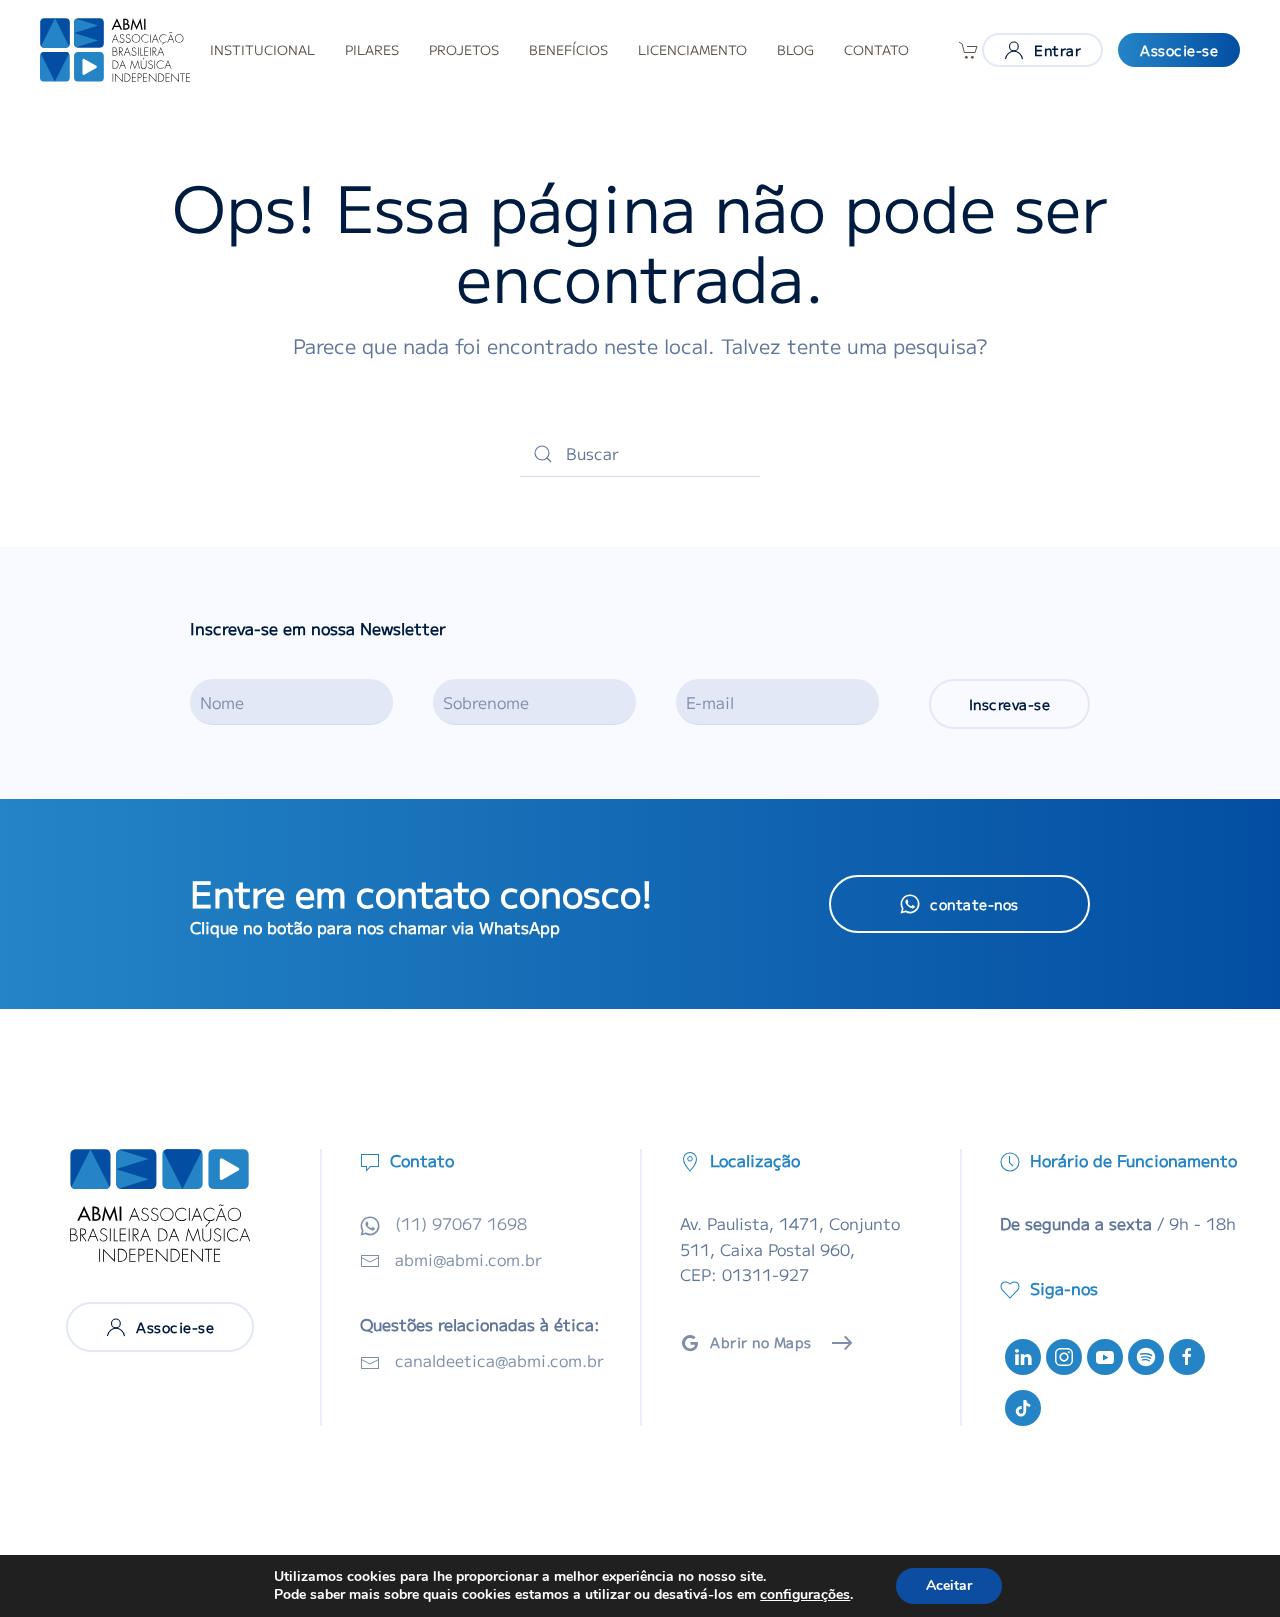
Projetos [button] (464, 49)
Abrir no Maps (761, 1342)
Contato (876, 49)
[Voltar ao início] (115, 50)
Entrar (1057, 50)
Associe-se (1179, 50)
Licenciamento (692, 49)
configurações (805, 1595)
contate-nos (974, 904)
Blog (795, 49)
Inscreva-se (1010, 704)
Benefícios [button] (568, 49)
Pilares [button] (372, 49)
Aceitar (949, 1585)
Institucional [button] (262, 49)
